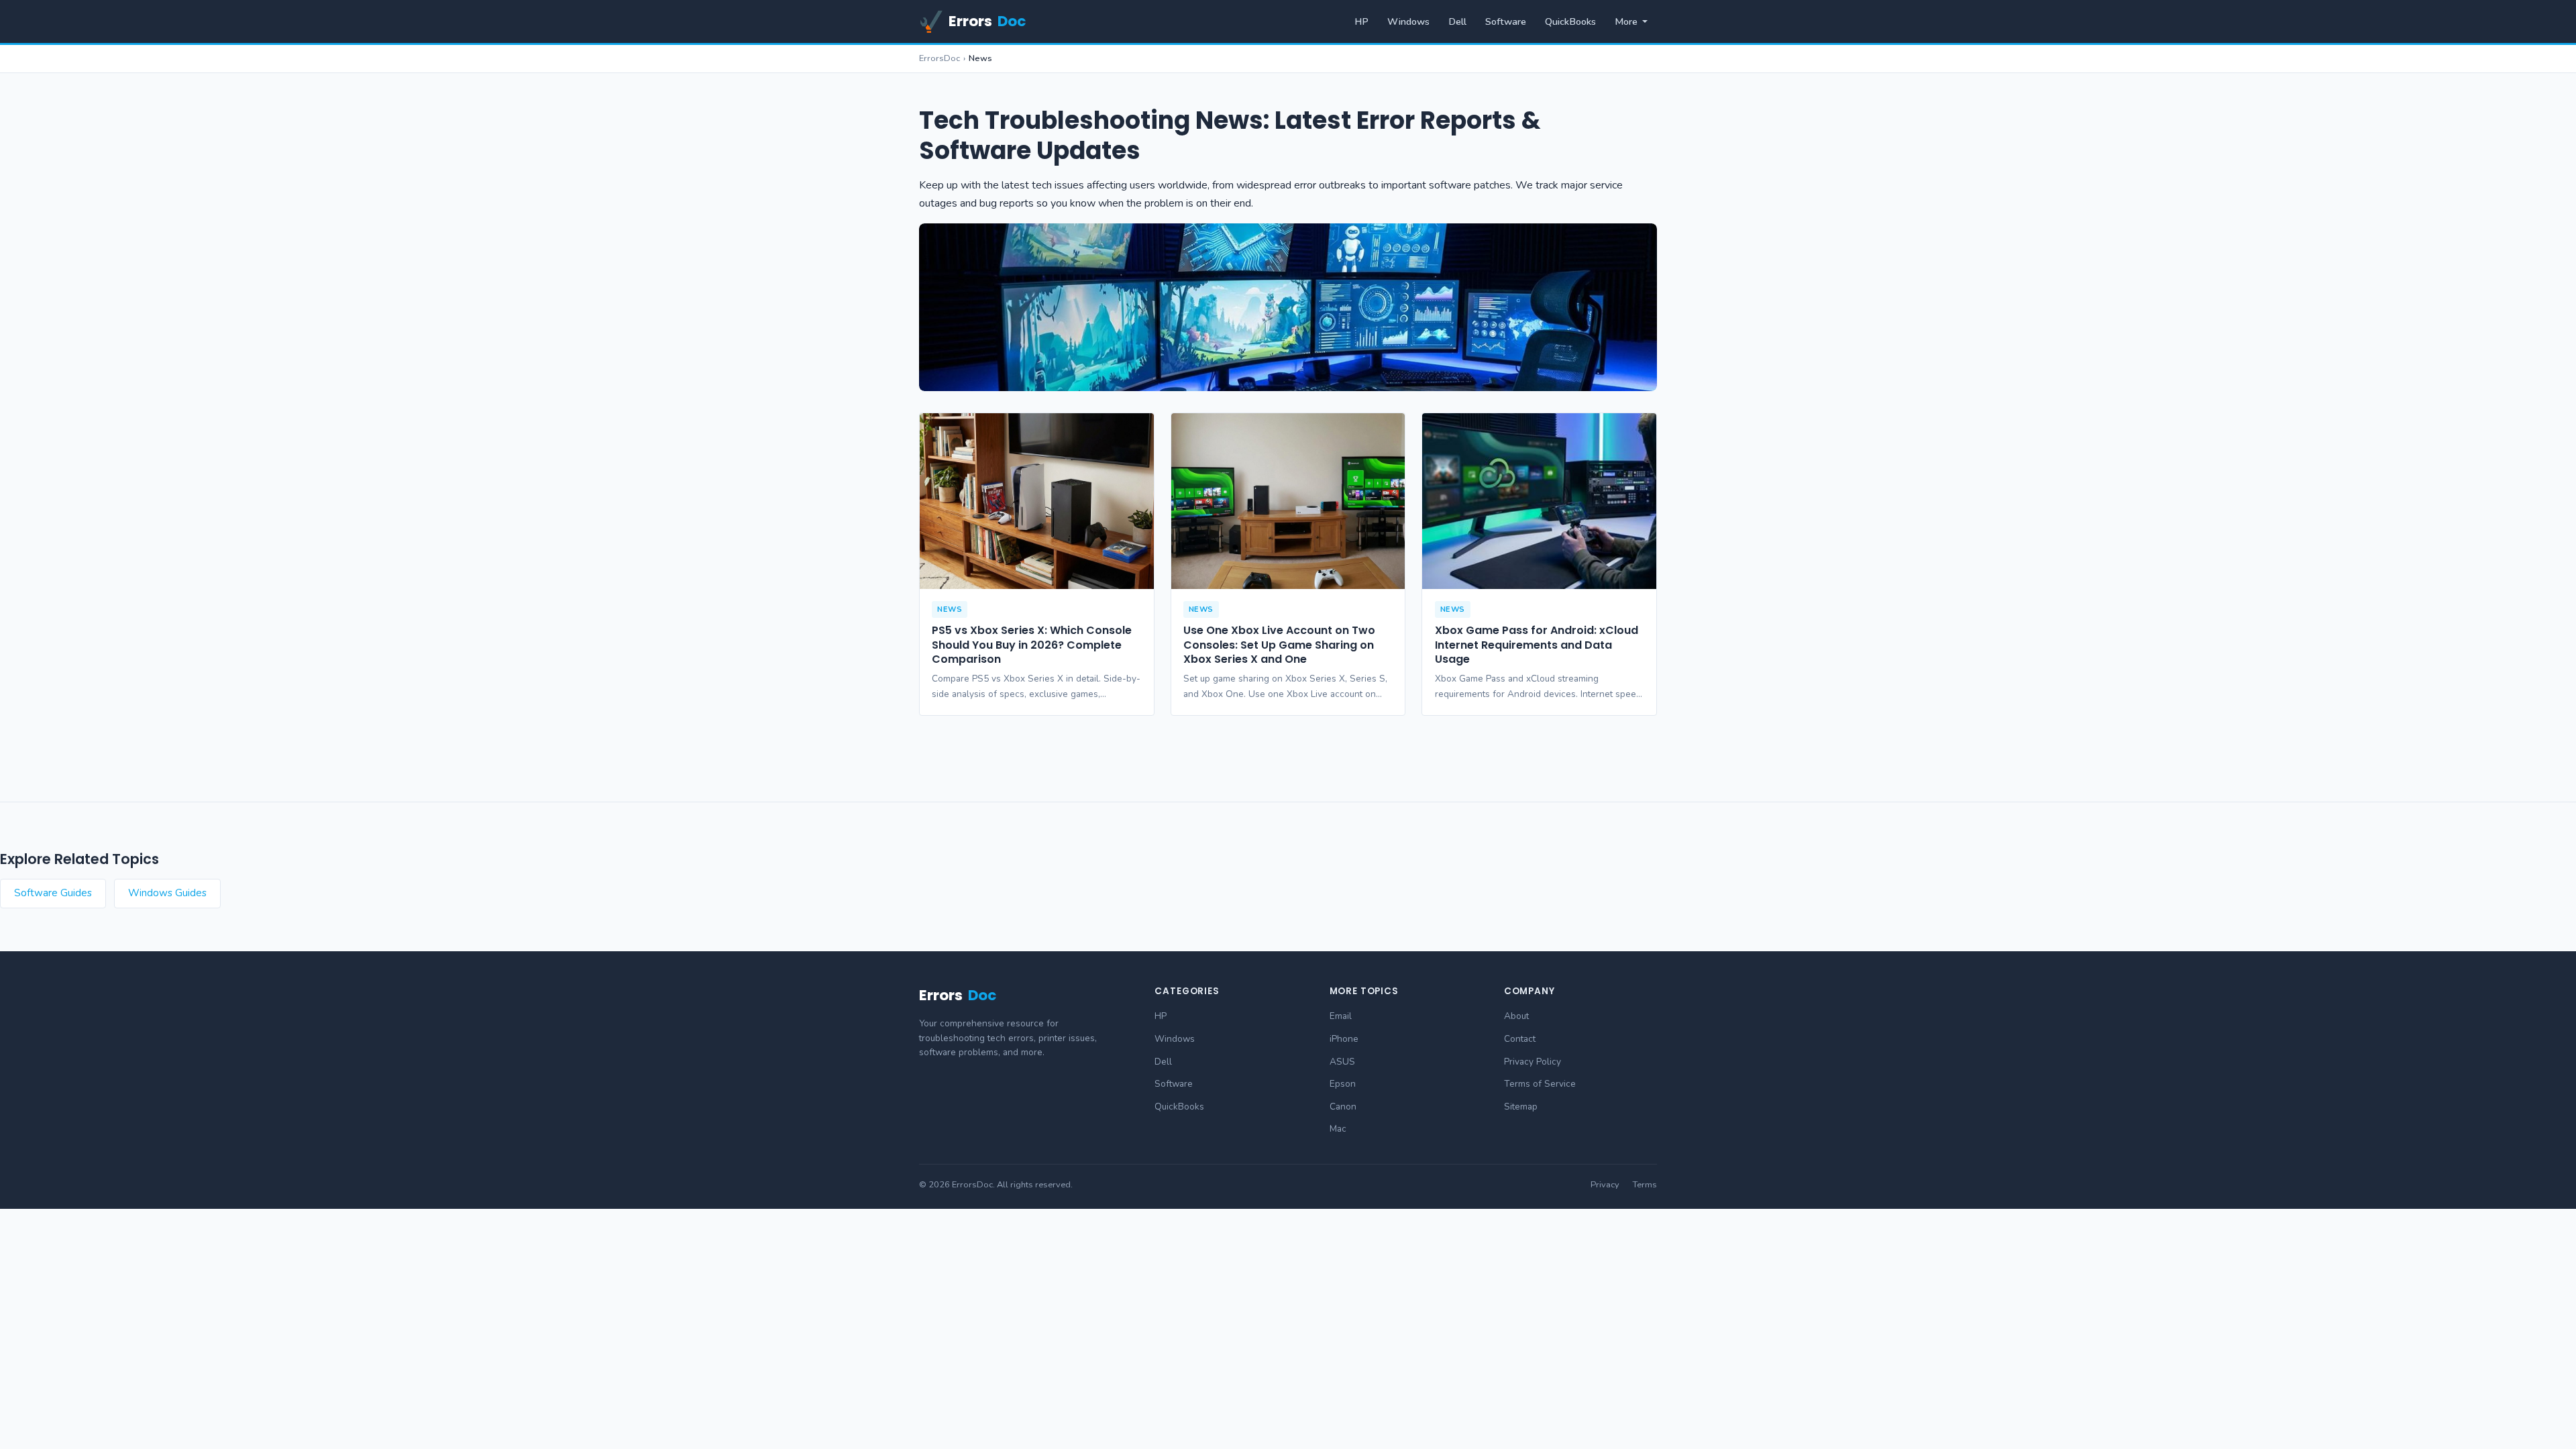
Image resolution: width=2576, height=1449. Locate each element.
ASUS (1342, 1062)
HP (1361, 21)
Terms (1645, 1185)
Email (1341, 1016)
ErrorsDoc (940, 58)
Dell (1457, 21)
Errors (987, 21)
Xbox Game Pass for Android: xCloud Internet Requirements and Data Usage (1537, 645)
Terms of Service (1540, 1084)
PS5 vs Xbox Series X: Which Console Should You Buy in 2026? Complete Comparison (1032, 645)
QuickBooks (1570, 21)
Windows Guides (167, 893)
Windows (1408, 21)
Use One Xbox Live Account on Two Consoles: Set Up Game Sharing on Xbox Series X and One (1279, 645)
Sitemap (1521, 1107)
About (1516, 1016)
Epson (1343, 1084)
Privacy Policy (1533, 1062)
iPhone (1344, 1039)
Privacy (1605, 1185)
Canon (1343, 1107)
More (1626, 21)
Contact (1520, 1039)
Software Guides (53, 893)
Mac (1338, 1129)
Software (1506, 21)
